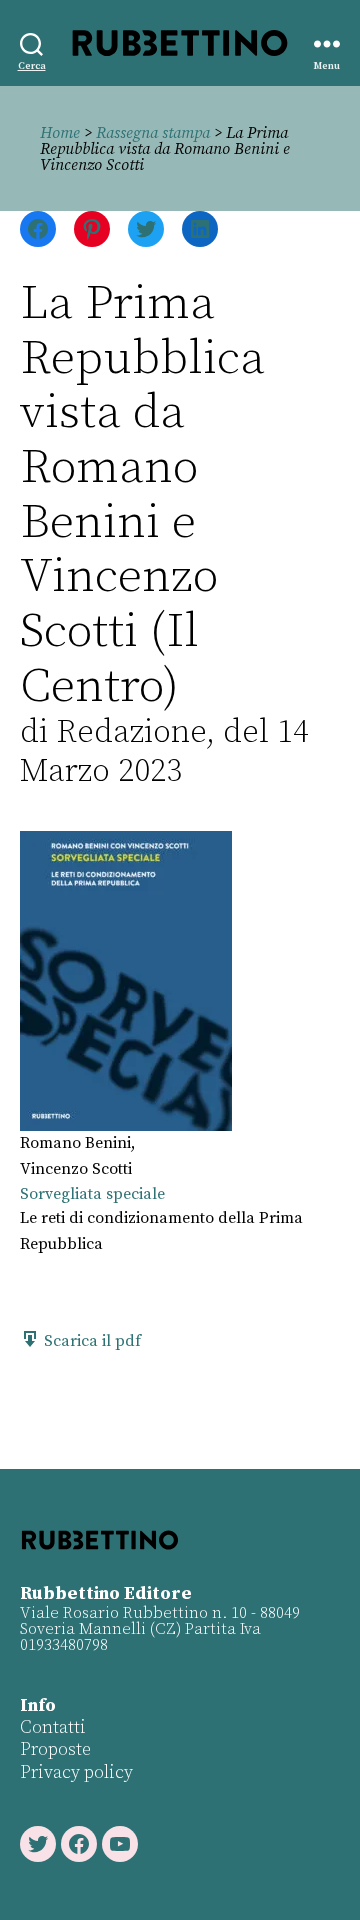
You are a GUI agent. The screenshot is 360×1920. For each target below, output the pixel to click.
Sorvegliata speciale (92, 1194)
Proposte (55, 1749)
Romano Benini (75, 1143)
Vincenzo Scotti (76, 1169)
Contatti (53, 1727)
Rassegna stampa (153, 133)
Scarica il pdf (90, 1341)
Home (60, 133)
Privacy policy (76, 1772)
